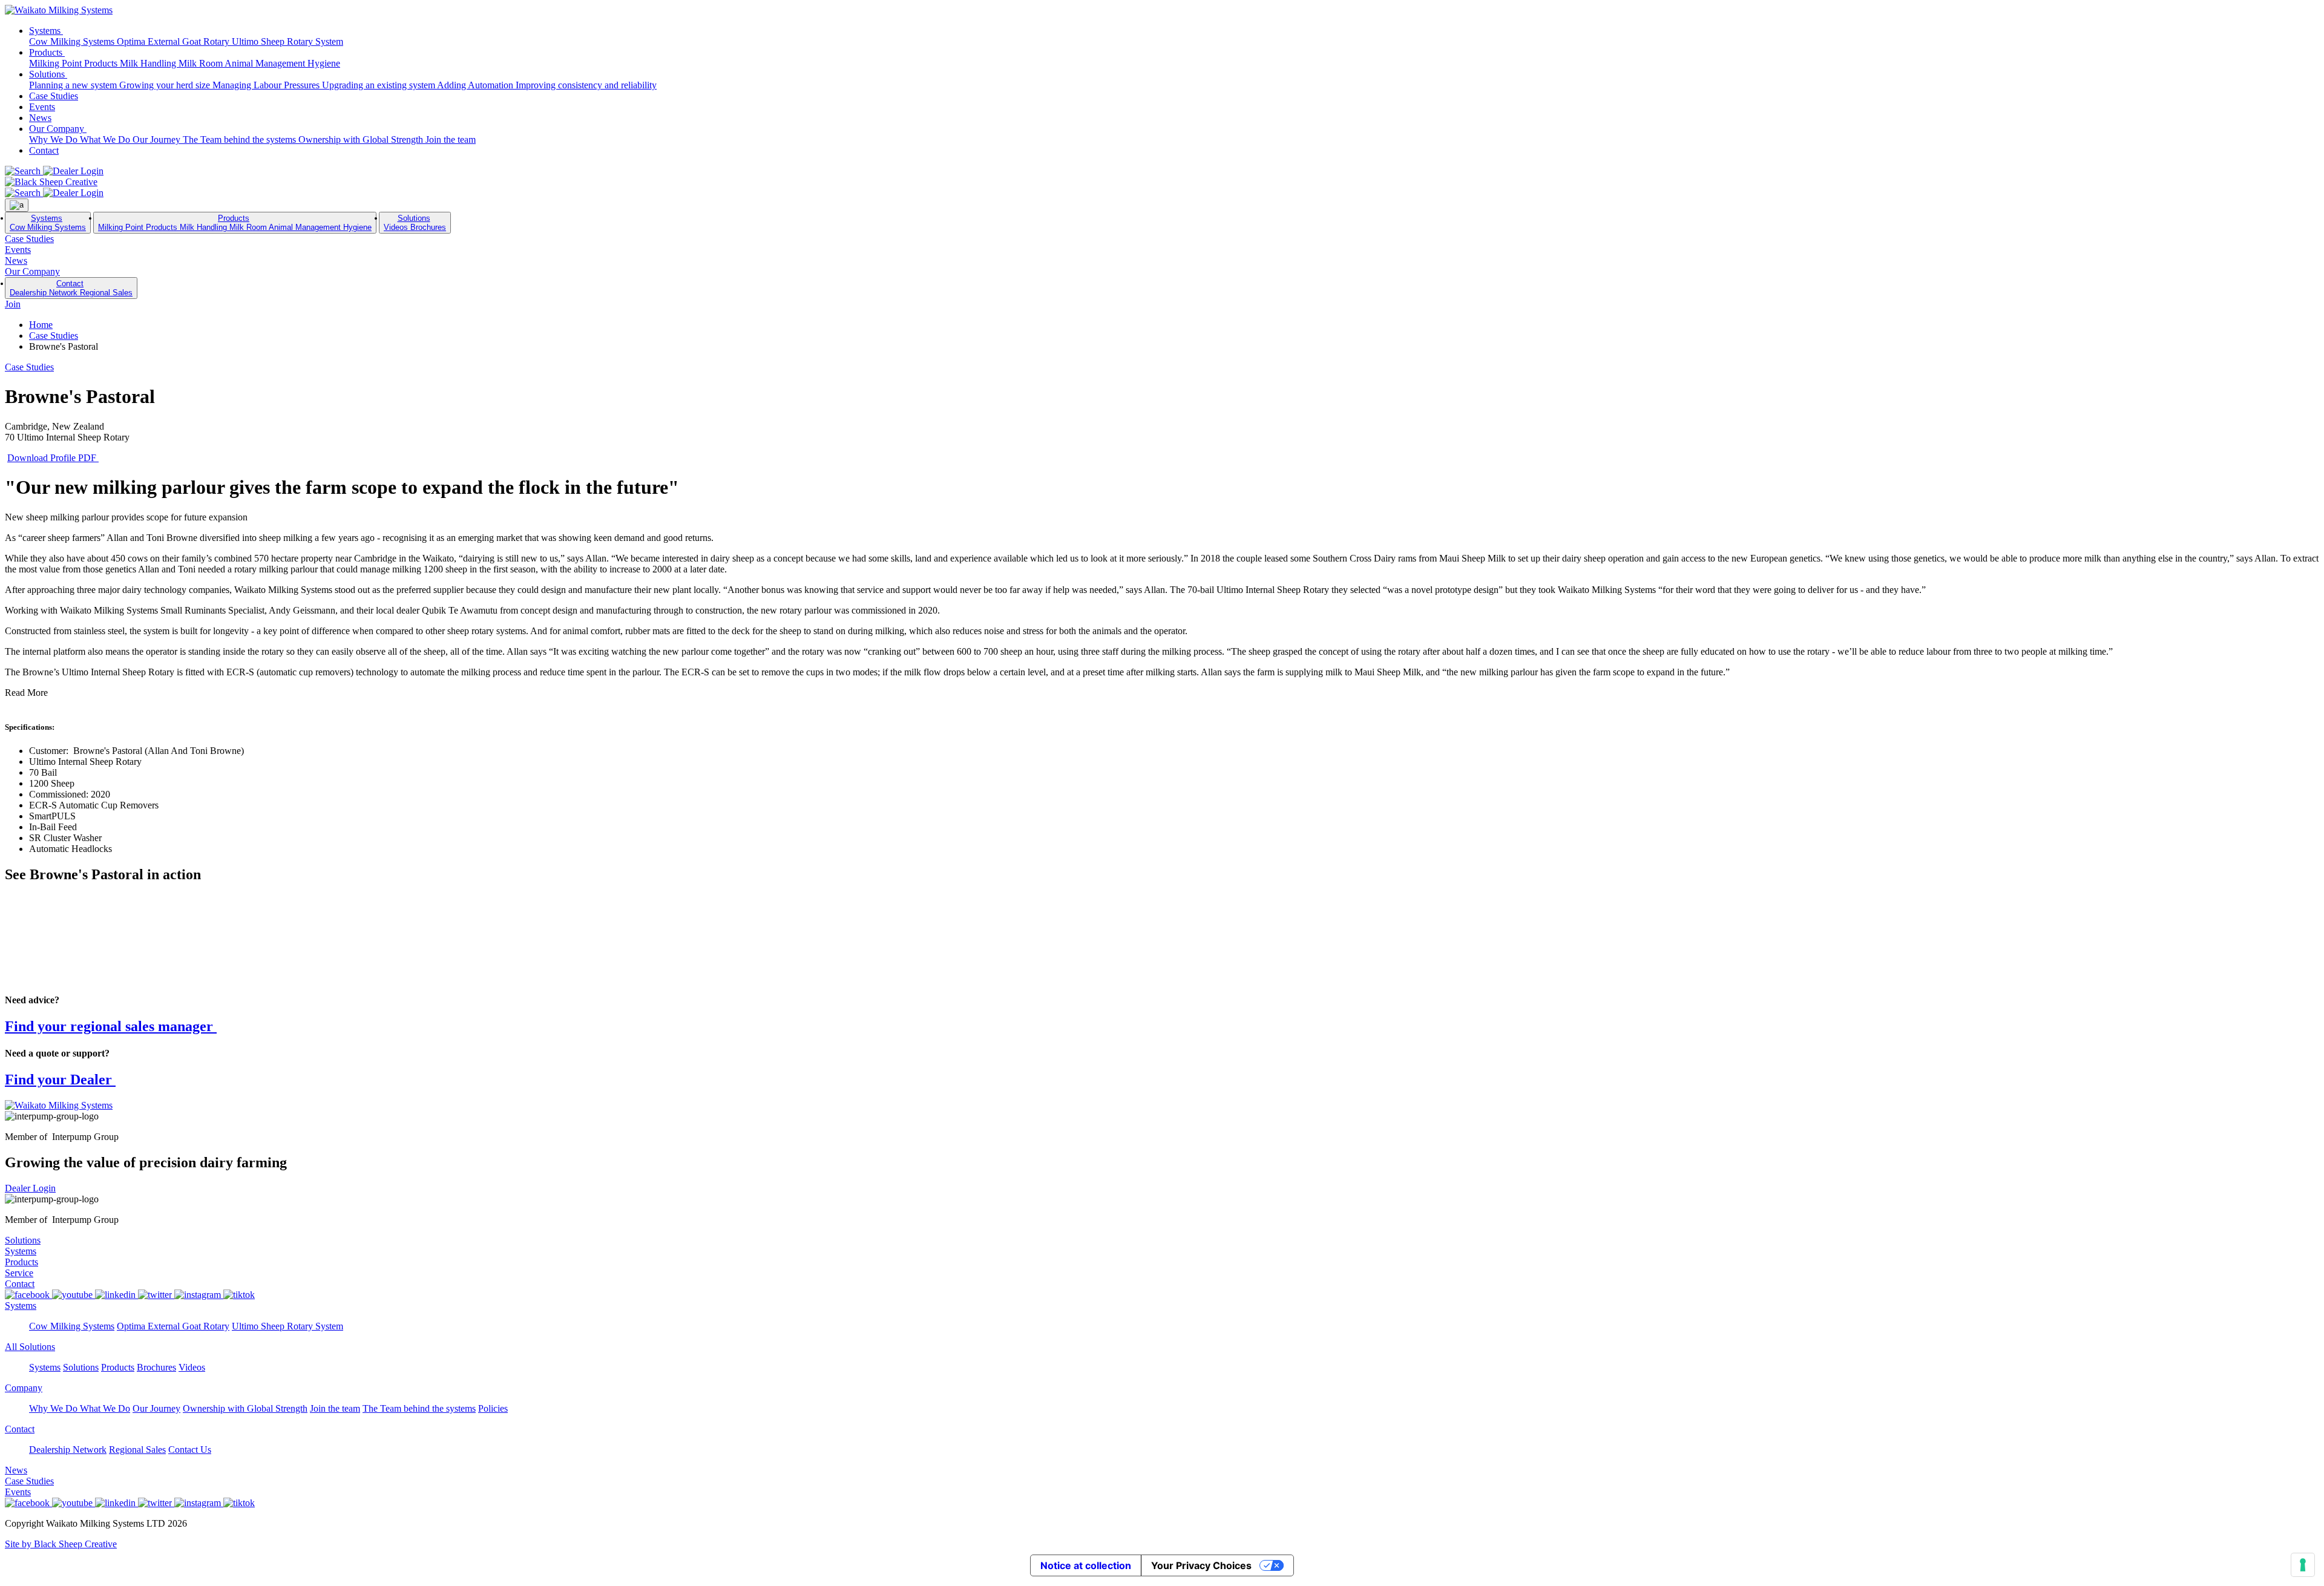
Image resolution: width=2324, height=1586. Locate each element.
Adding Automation (476, 85)
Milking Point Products (74, 63)
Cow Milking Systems (73, 41)
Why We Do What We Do (81, 139)
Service (19, 1273)
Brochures (428, 227)
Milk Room (202, 63)
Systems (46, 31)
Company (24, 1388)
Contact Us (190, 1450)
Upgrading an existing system (379, 85)
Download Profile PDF (53, 458)
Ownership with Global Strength (362, 139)
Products (47, 52)
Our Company (58, 129)
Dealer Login (30, 1188)
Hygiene (324, 63)
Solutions (48, 74)
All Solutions (30, 1347)
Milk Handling (149, 63)
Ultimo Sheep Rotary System (287, 41)
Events (42, 107)
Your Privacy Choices (1201, 1565)
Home (41, 325)
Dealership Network (45, 293)
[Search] (24, 171)
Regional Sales (106, 293)
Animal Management (266, 63)
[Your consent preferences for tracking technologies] (2303, 1565)
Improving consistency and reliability (586, 85)
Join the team (451, 139)
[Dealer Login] (73, 171)
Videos (397, 227)
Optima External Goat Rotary (174, 41)
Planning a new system (74, 85)
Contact (44, 150)
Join (13, 304)
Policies (493, 1408)
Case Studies (54, 96)
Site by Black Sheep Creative (61, 1544)
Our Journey (158, 139)
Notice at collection (1086, 1565)
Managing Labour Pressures (267, 85)
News (40, 118)
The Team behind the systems (241, 139)
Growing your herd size (166, 85)
